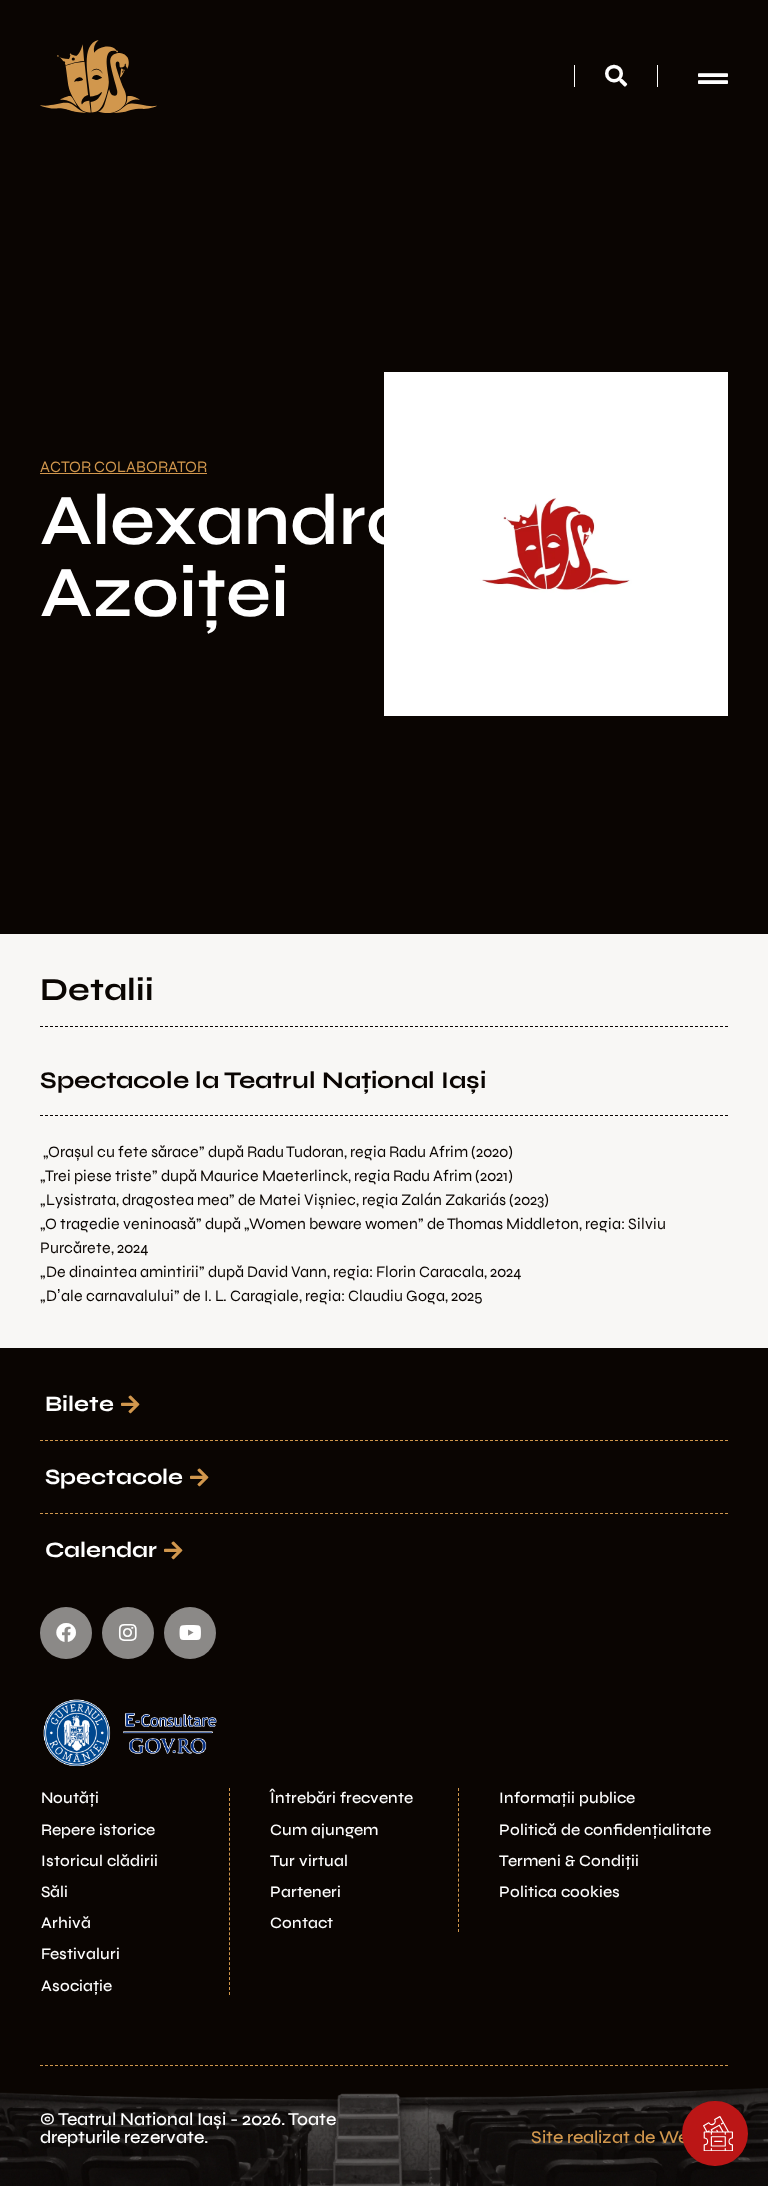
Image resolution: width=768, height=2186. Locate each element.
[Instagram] (128, 1633)
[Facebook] (66, 1633)
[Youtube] (190, 1633)
